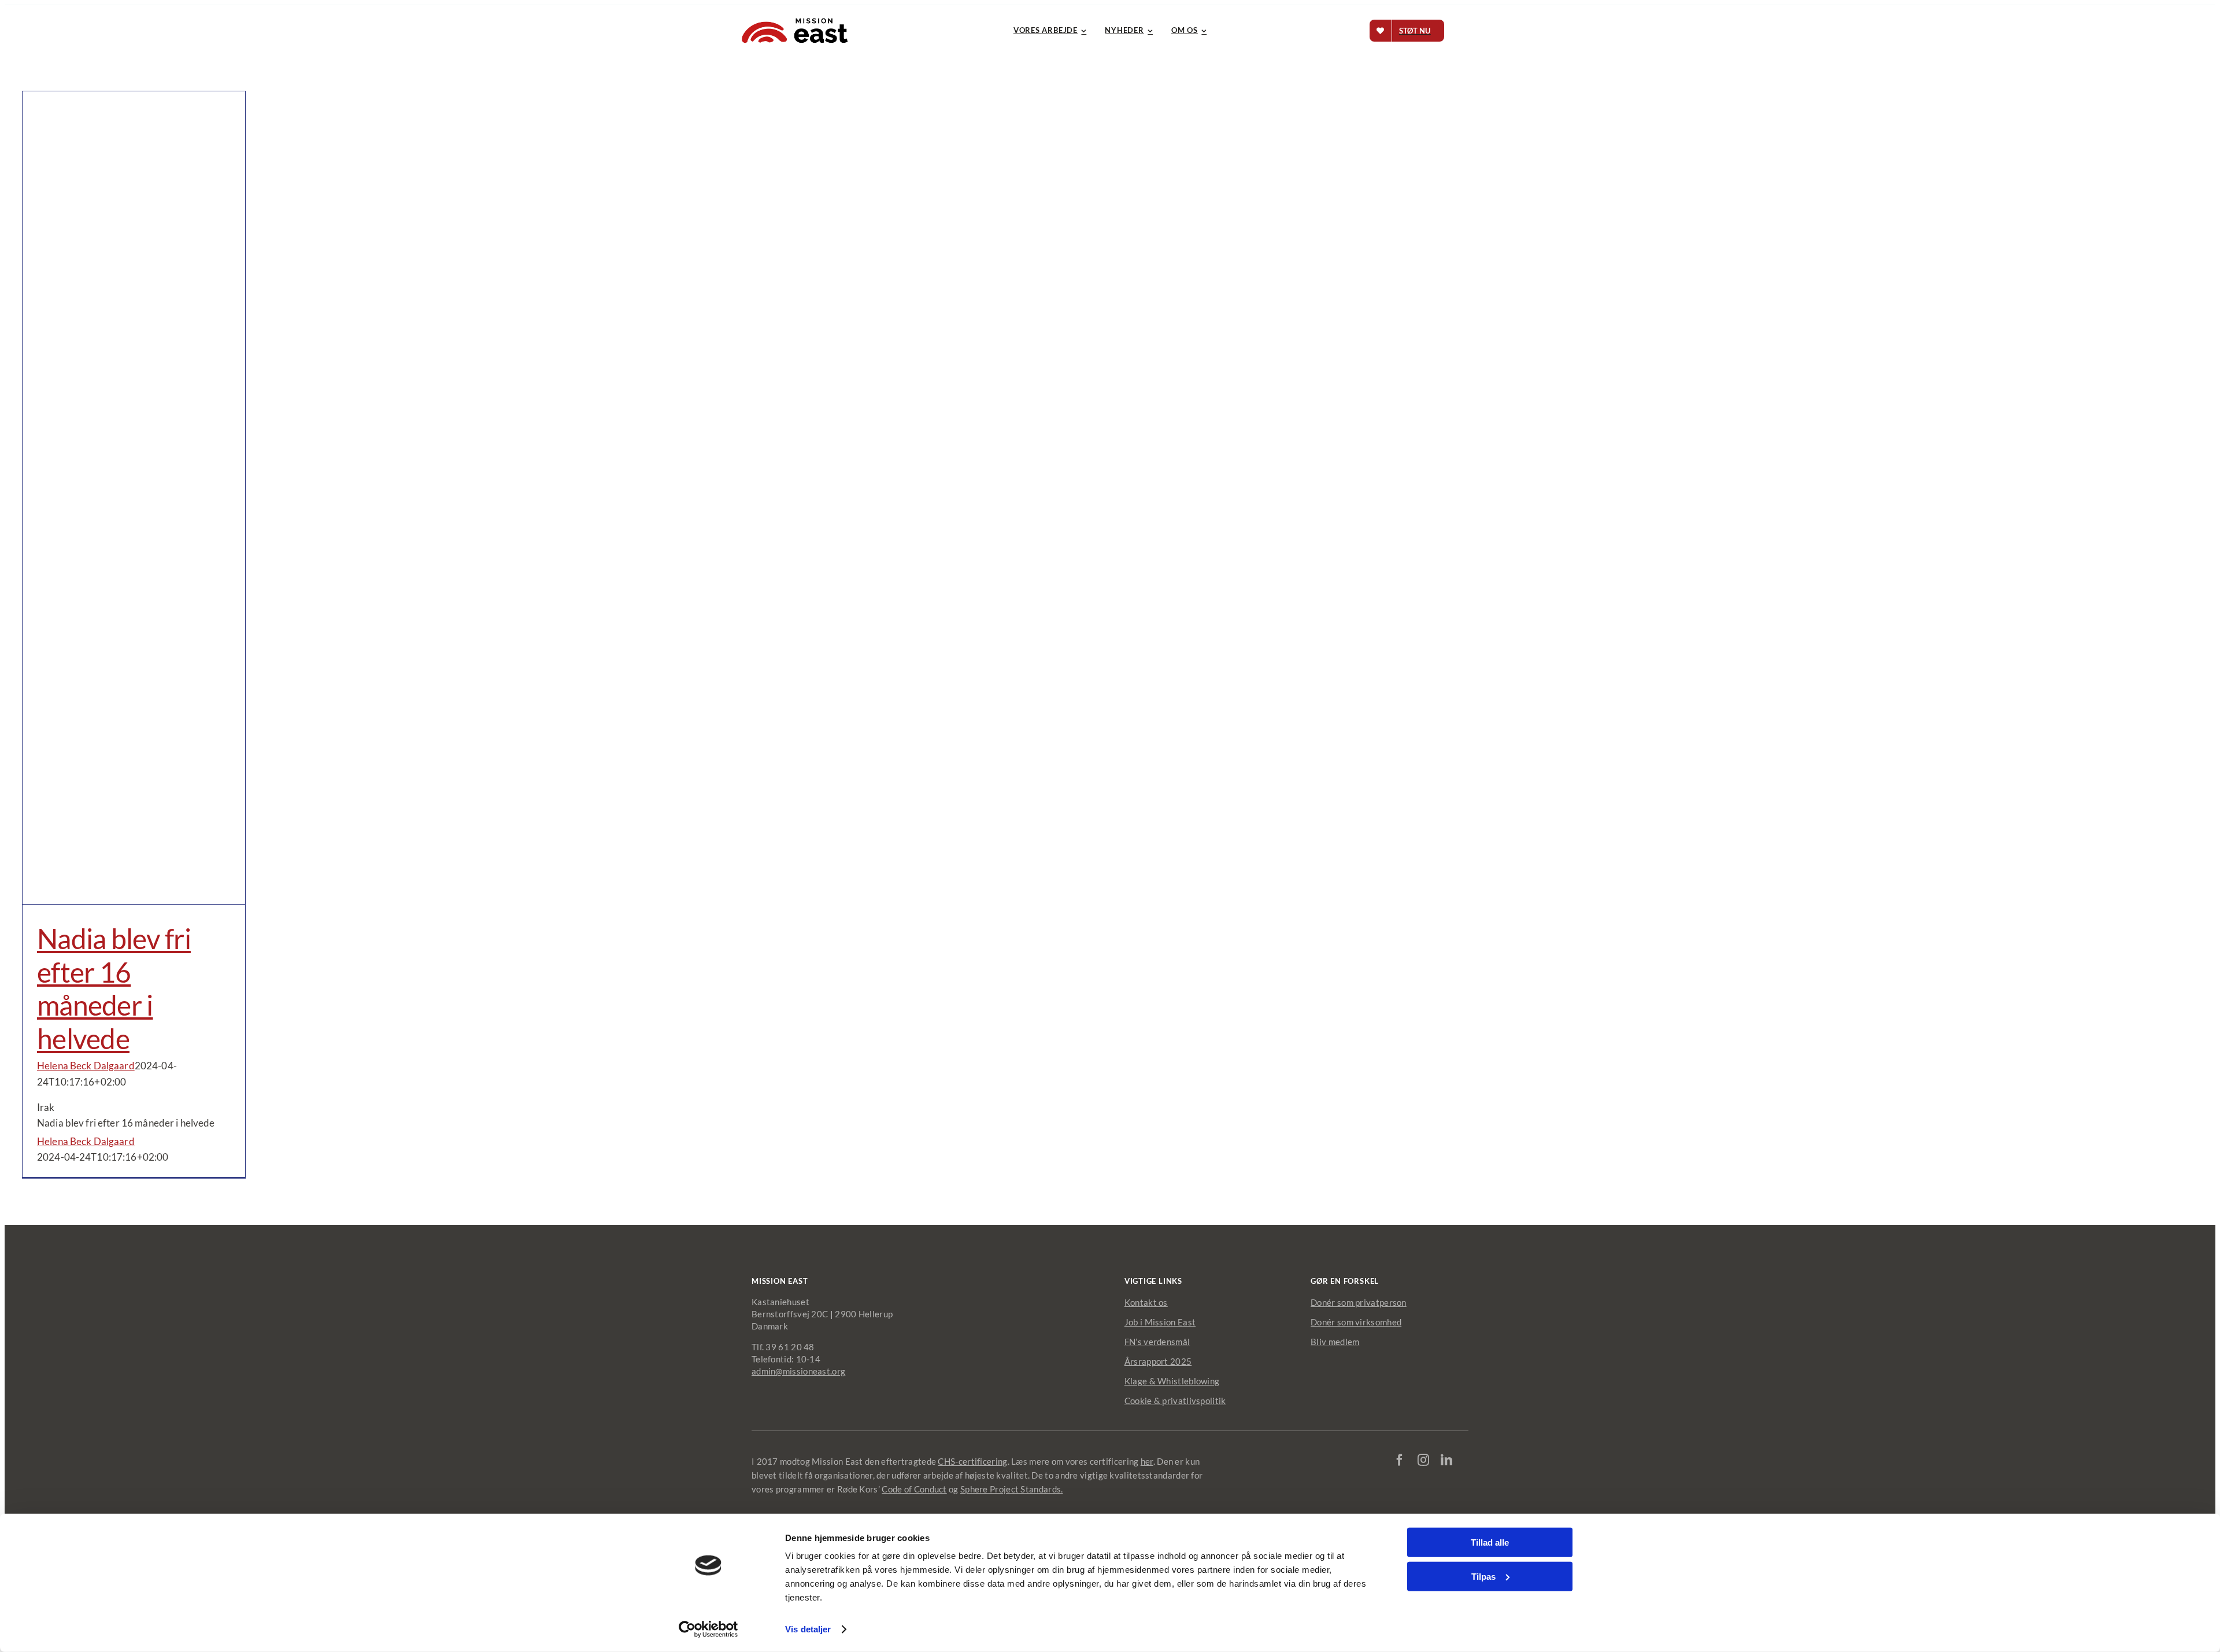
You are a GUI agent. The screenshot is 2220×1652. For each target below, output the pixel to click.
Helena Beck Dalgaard (86, 1066)
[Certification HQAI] (1429, 1495)
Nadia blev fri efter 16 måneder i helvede (114, 988)
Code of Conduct (914, 1489)
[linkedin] (1446, 1460)
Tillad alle (1490, 1542)
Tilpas (1483, 1576)
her (1147, 1461)
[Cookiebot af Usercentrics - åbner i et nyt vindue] (708, 1629)
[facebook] (1400, 1460)
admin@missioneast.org (798, 1371)
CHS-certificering (972, 1461)
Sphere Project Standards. (1012, 1489)
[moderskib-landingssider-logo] (795, 18)
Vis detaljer (808, 1629)
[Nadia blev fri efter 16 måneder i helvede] (134, 498)
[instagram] (1423, 1460)
